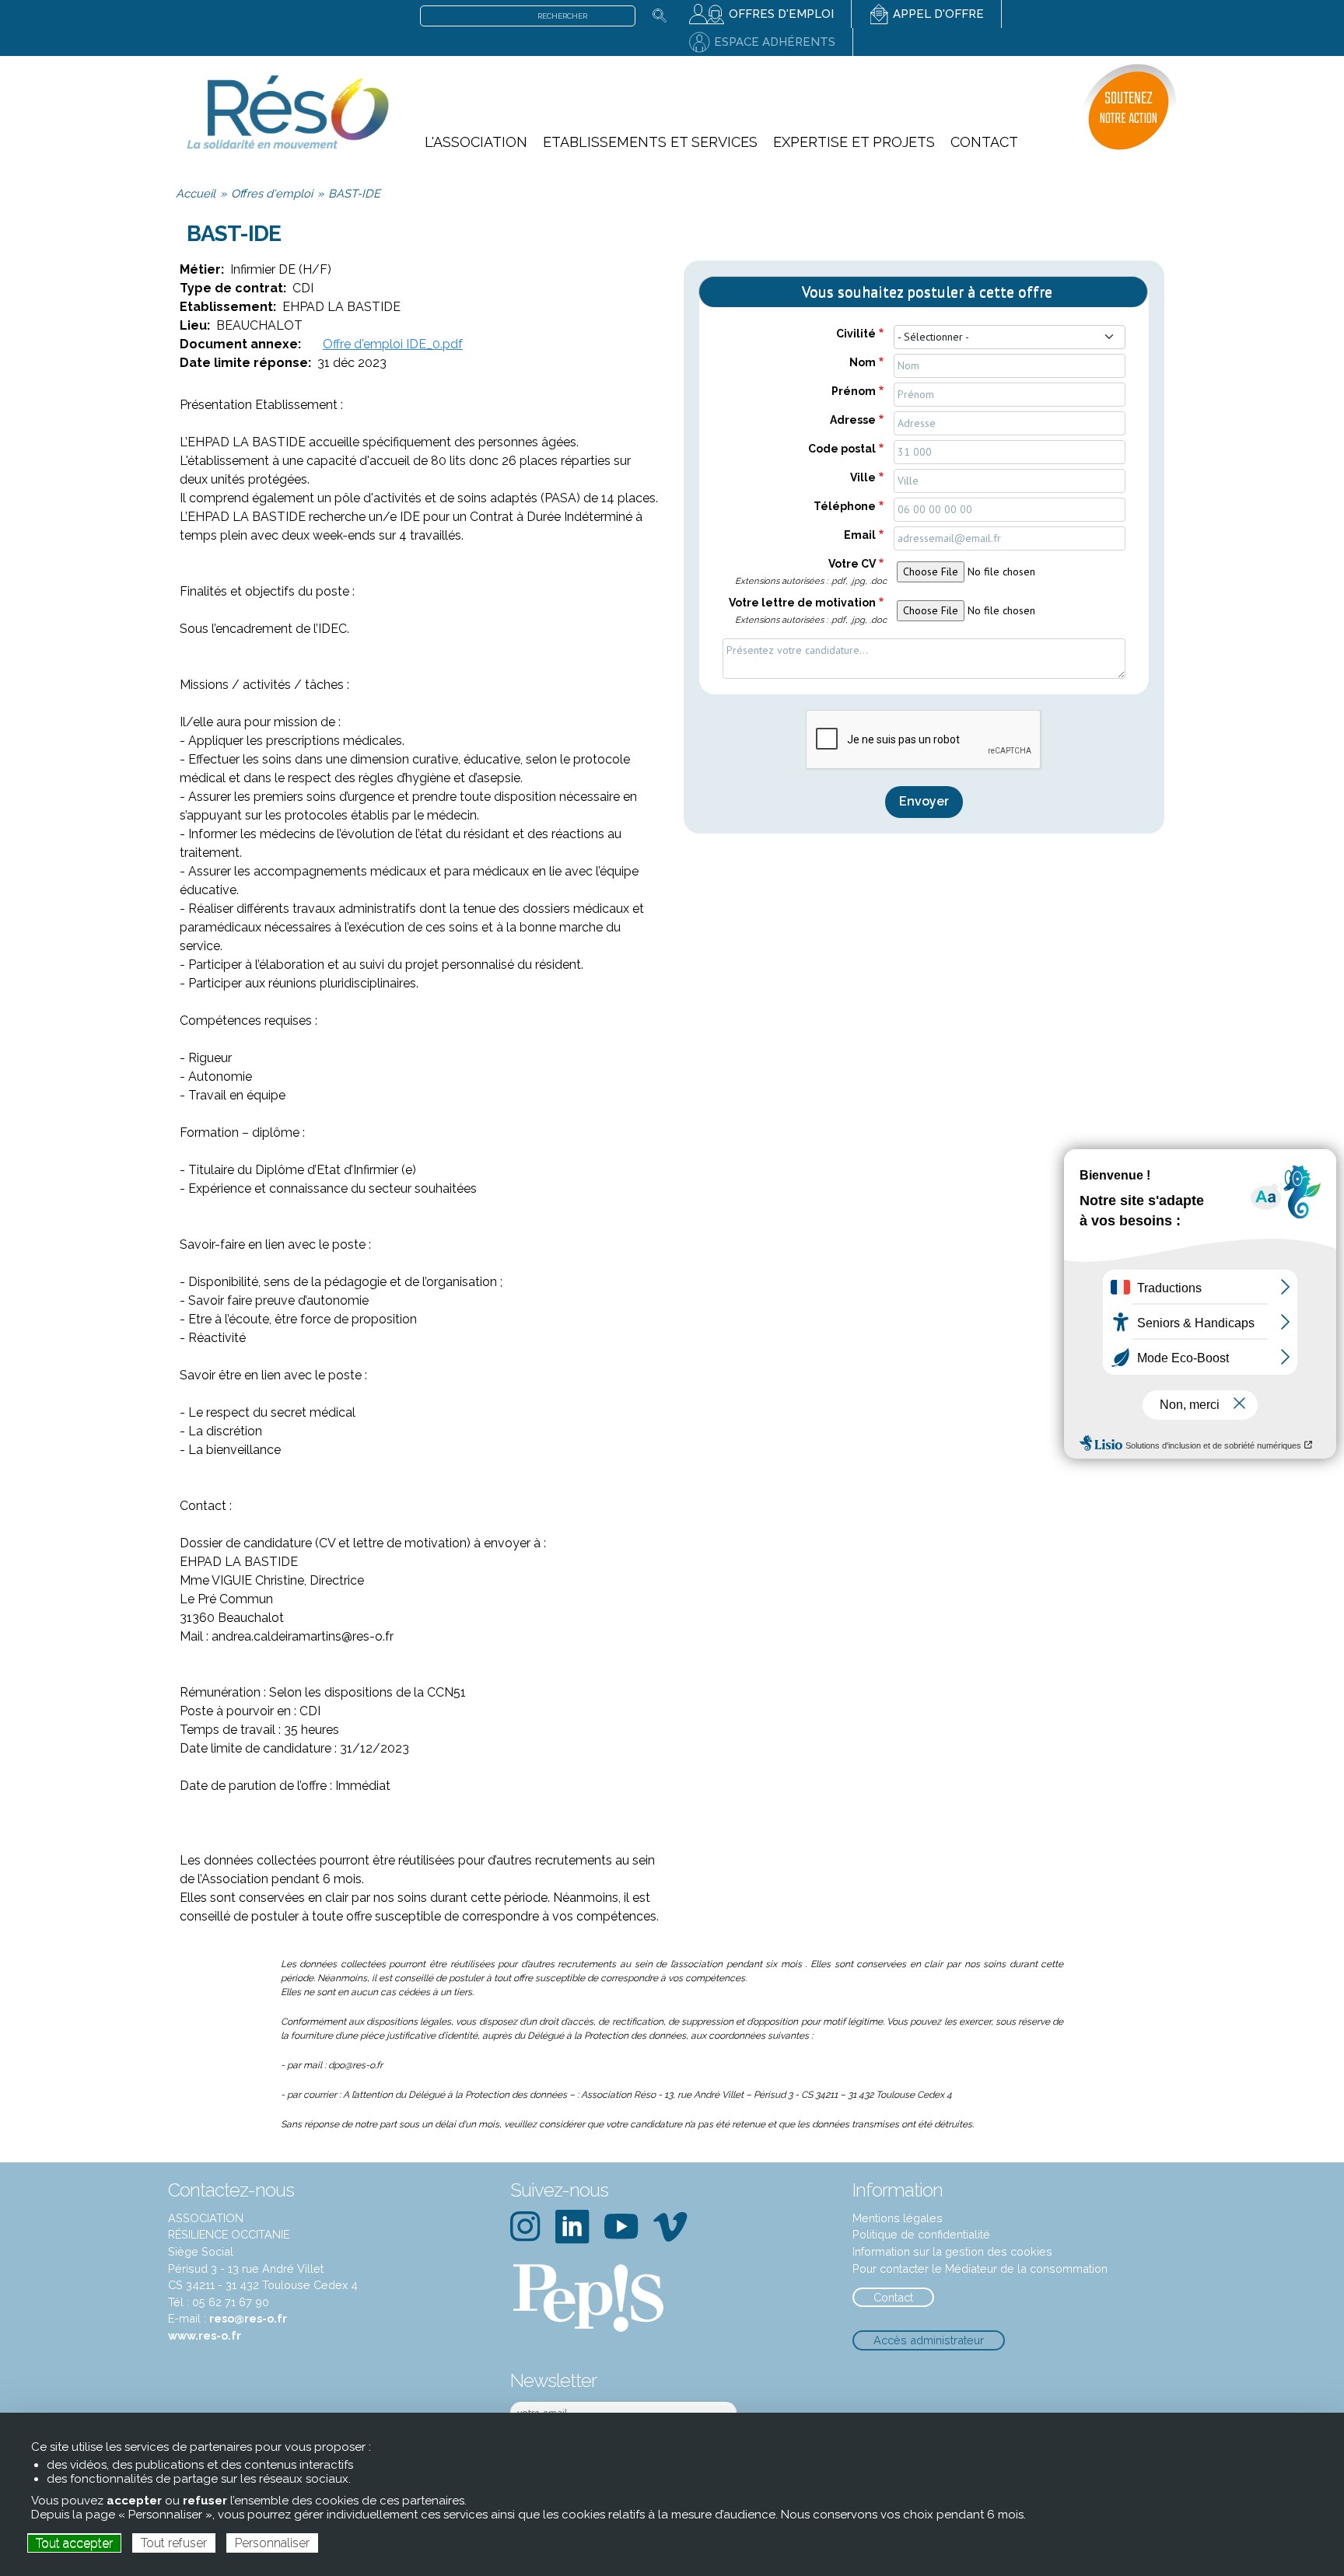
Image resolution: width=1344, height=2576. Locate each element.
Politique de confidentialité (921, 2234)
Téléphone (845, 506)
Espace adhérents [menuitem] (775, 42)
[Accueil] (287, 111)
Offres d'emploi (272, 193)
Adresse (853, 420)
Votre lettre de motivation (808, 611)
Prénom (854, 391)
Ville (863, 477)
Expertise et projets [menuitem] (854, 142)
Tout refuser (174, 2543)
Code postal (842, 449)
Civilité (856, 334)
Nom (863, 362)
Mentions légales (898, 2218)
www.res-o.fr (205, 2335)
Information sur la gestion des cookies (952, 2251)
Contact (893, 2297)
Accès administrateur (929, 2340)
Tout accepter (74, 2543)
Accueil (196, 193)
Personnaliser (272, 2543)
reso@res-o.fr (248, 2318)
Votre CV (811, 572)
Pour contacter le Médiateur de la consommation (980, 2268)
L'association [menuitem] (476, 142)
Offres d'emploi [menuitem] (781, 14)
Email (860, 535)
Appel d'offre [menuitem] (938, 14)
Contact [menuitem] (984, 142)
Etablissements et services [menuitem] (650, 142)
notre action (1129, 108)
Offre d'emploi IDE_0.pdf (393, 344)
